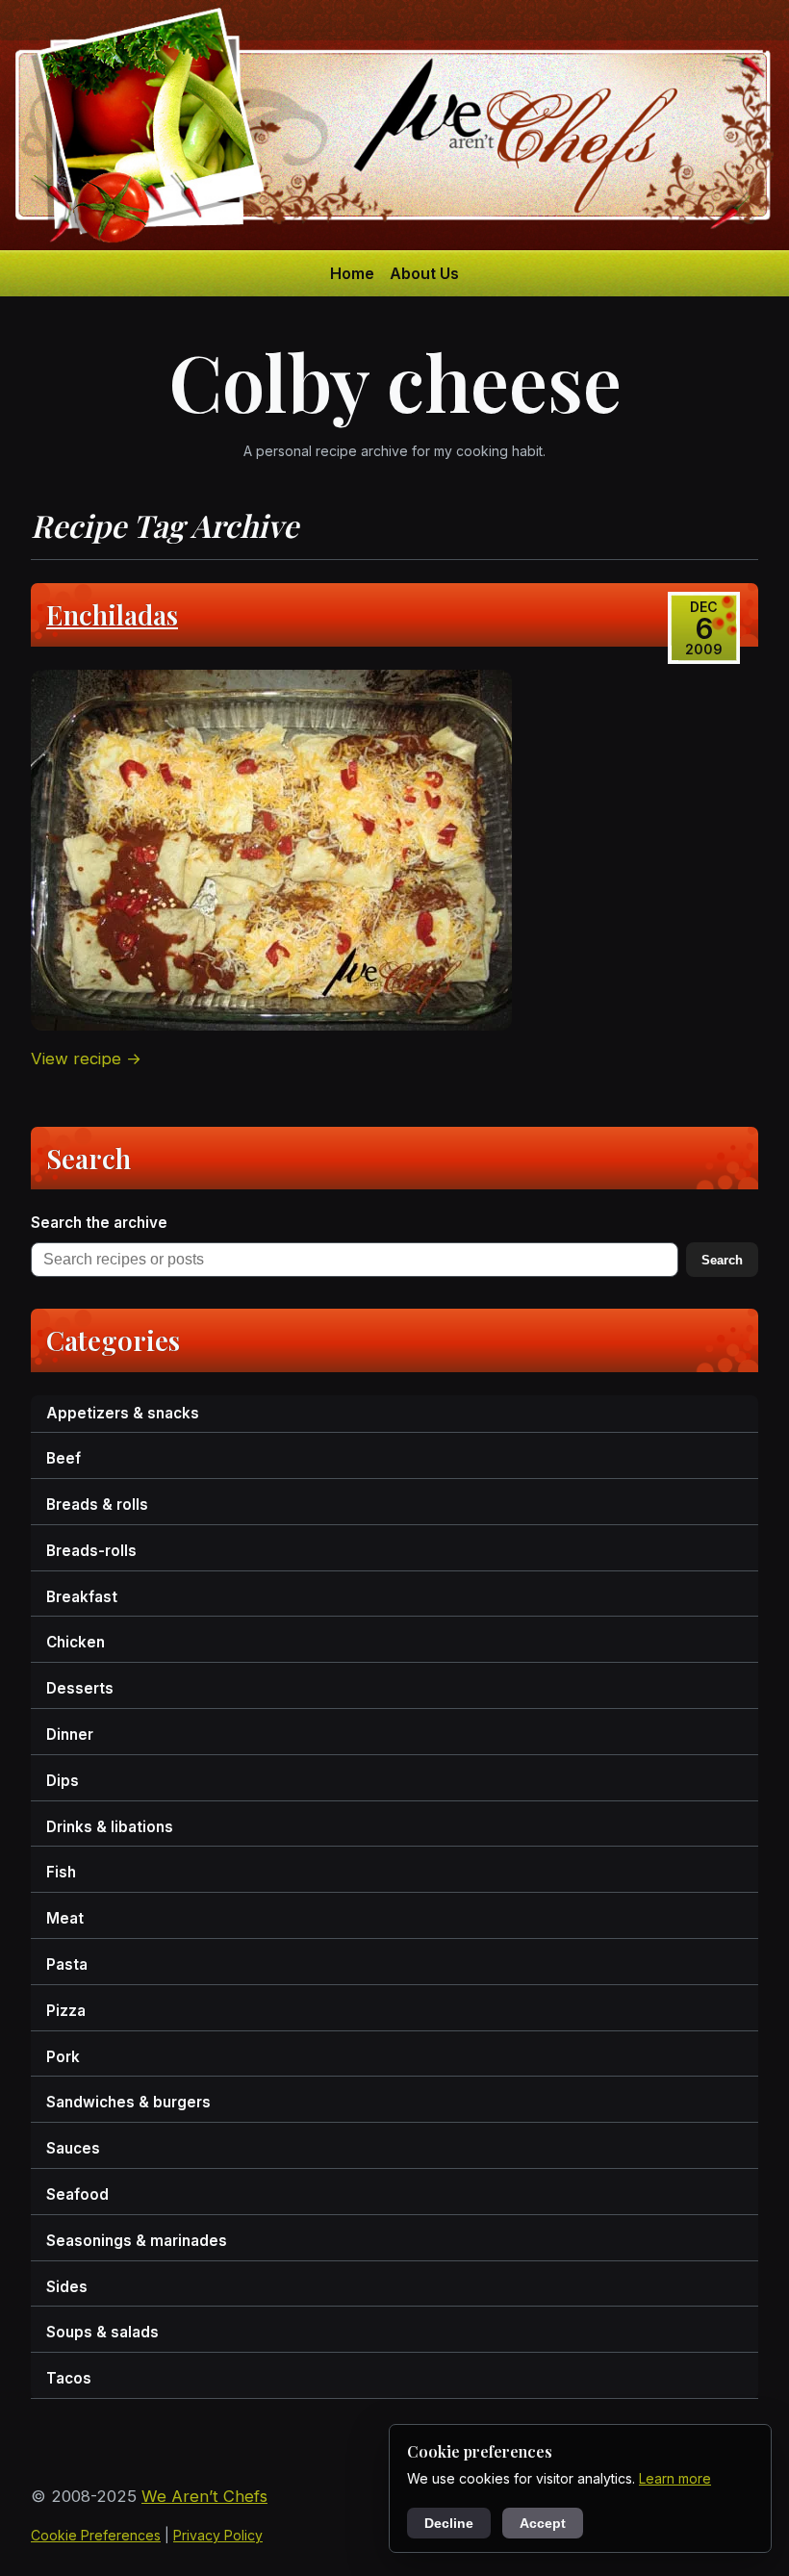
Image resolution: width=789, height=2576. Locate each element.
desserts (80, 1688)
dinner (70, 1734)
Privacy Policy (218, 2535)
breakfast (82, 1597)
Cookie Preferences (96, 2535)
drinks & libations (110, 1827)
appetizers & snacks (123, 1413)
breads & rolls (97, 1505)
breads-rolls (91, 1551)
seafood (77, 2194)
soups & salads (102, 2332)
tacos (69, 2378)
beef (64, 1458)
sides (67, 2287)
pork (63, 2057)
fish (61, 1872)
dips (63, 1781)
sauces (73, 2148)
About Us (424, 273)
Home (352, 273)
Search (722, 1260)
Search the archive (99, 1223)
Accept (543, 2523)
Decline (449, 2523)
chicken (76, 1642)
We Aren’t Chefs (204, 2496)
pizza (66, 2011)
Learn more (675, 2478)
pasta (67, 1964)
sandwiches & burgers (128, 2102)
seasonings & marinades (137, 2241)
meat (65, 1918)
